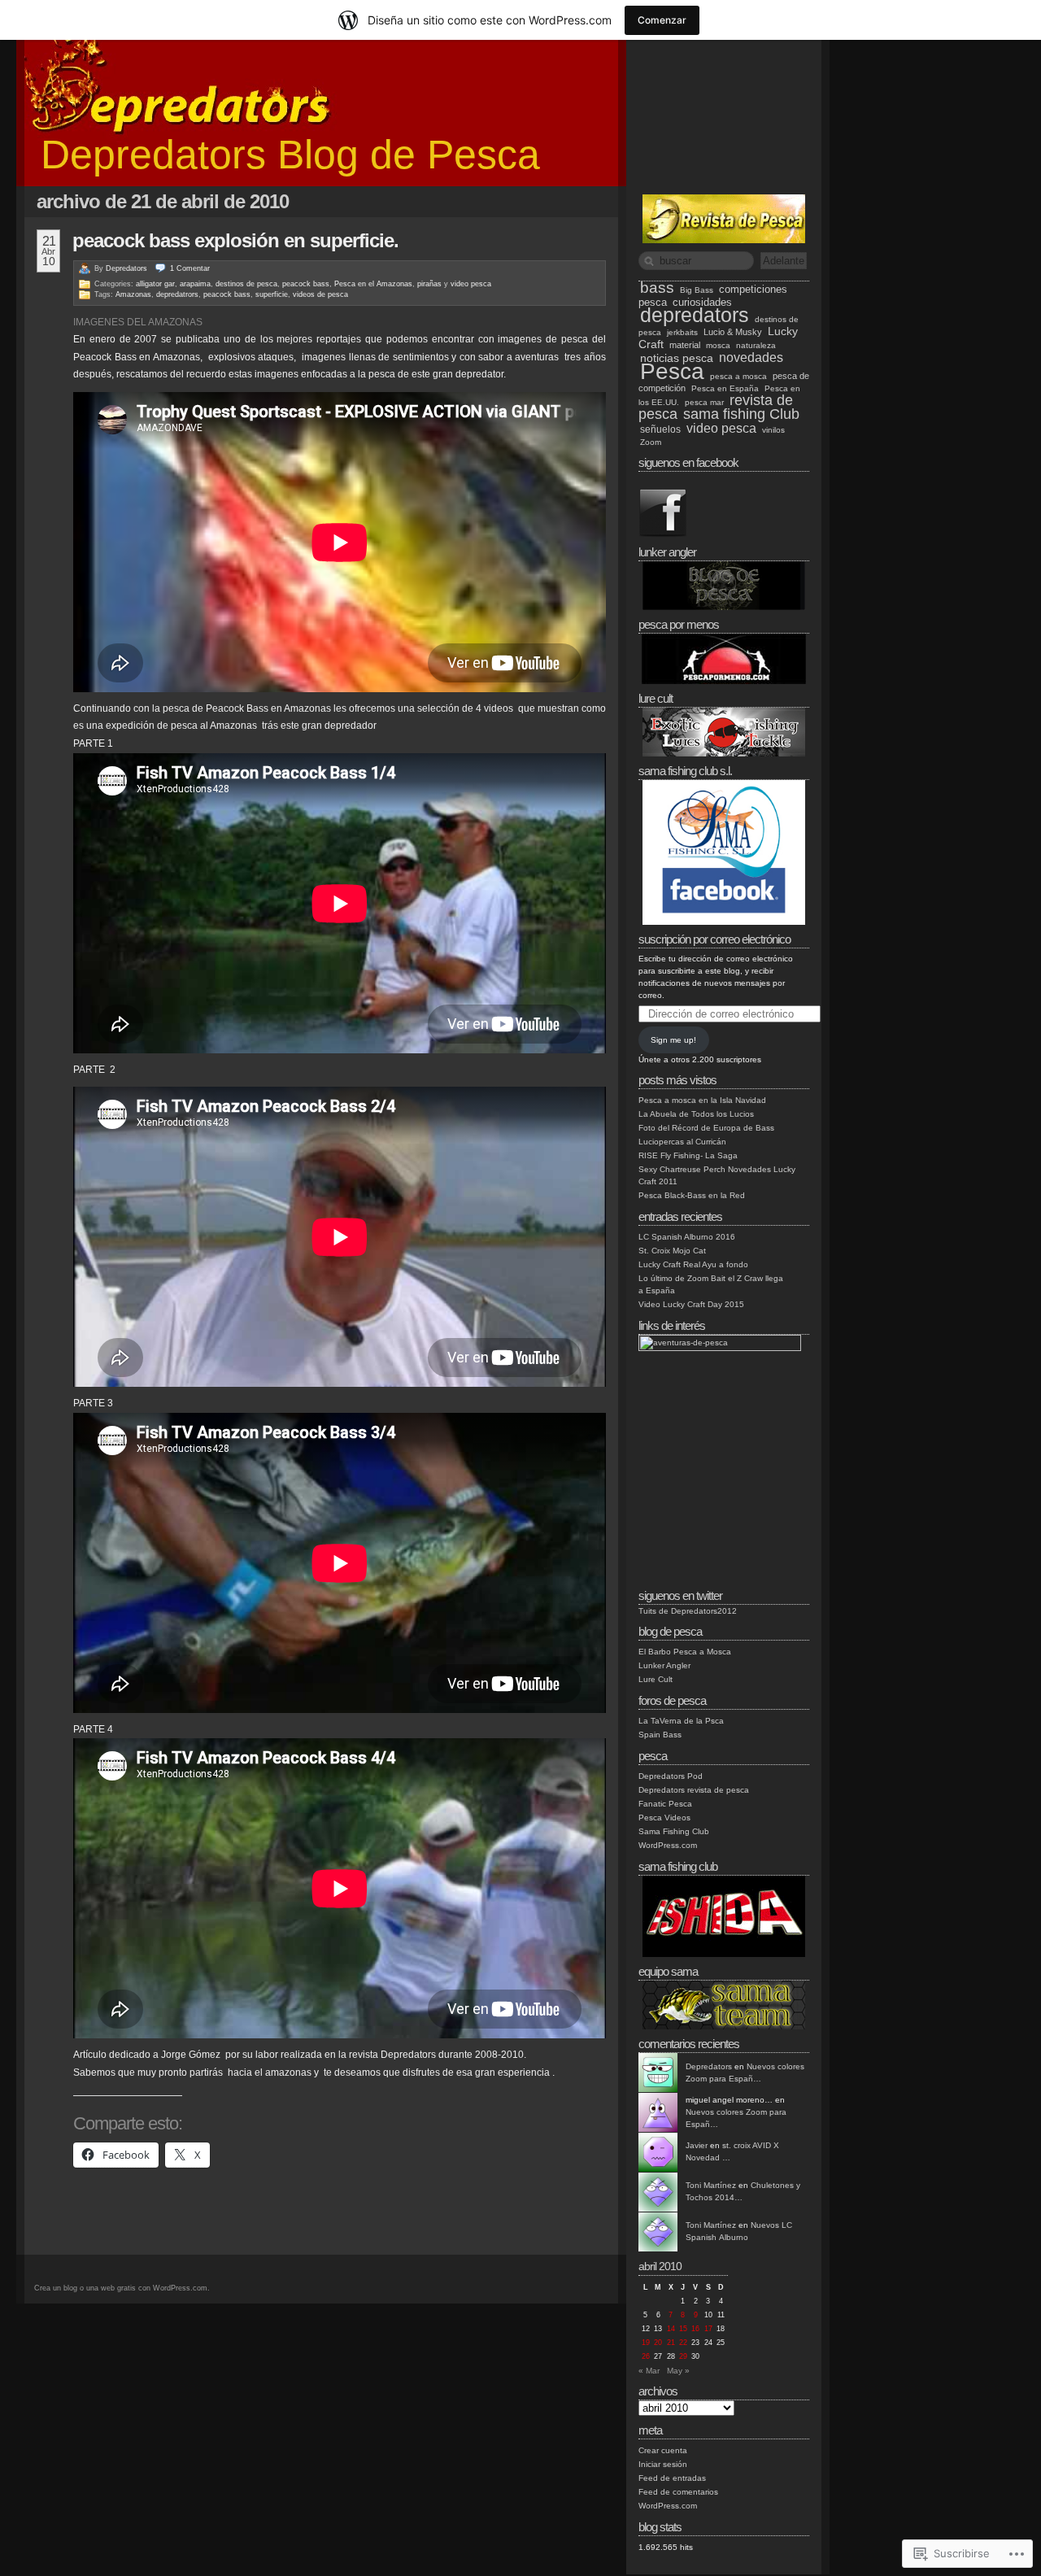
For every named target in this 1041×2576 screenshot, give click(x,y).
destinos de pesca (246, 284)
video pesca (471, 284)
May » (678, 2371)
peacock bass (306, 284)
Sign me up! (673, 1040)
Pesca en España (725, 388)
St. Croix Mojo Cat (672, 1251)
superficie (272, 294)
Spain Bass (660, 1735)
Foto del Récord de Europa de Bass (706, 1128)
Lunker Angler (664, 1665)
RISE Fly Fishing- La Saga (688, 1155)
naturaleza (756, 345)
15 (683, 2329)
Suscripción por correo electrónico (714, 939)
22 (683, 2343)
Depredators (126, 268)
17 (708, 2329)
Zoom (651, 442)
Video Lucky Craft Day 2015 (691, 1304)
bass (657, 288)
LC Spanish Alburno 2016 (687, 1237)
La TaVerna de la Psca (681, 1721)
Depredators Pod (671, 1776)
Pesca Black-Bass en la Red (692, 1195)
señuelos (660, 429)
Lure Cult (656, 1679)
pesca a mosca (738, 376)
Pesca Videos (664, 1818)
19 (646, 2343)
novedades (751, 357)
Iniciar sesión (663, 2464)
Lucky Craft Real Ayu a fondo (693, 1264)
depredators (695, 315)
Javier (697, 2145)
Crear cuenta (663, 2450)
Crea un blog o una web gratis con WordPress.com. (122, 2288)
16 (695, 2329)
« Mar (649, 2371)
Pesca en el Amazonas (373, 284)
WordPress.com (668, 1845)
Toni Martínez (711, 2185)
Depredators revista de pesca (694, 1790)
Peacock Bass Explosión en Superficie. (235, 240)
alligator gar (155, 284)
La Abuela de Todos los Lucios (696, 1114)
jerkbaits (682, 332)
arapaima (195, 284)
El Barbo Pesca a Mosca (685, 1652)
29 (683, 2356)
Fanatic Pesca (665, 1804)
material (685, 345)
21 (671, 2343)
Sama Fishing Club (674, 1831)
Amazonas (133, 294)
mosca (718, 345)
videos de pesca (320, 294)
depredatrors (177, 294)
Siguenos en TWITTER (680, 1595)
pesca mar (704, 402)
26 (646, 2356)
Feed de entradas (672, 2478)
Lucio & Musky (733, 332)
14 (671, 2329)
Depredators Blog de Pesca (290, 155)
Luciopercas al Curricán (682, 1142)
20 (658, 2343)
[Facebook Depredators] (663, 535)
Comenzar (662, 20)
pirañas (429, 284)
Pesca (672, 371)
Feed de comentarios (678, 2492)
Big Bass (697, 290)
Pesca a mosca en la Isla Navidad (702, 1100)
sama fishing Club (741, 414)
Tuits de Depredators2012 (688, 1611)
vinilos (773, 430)
